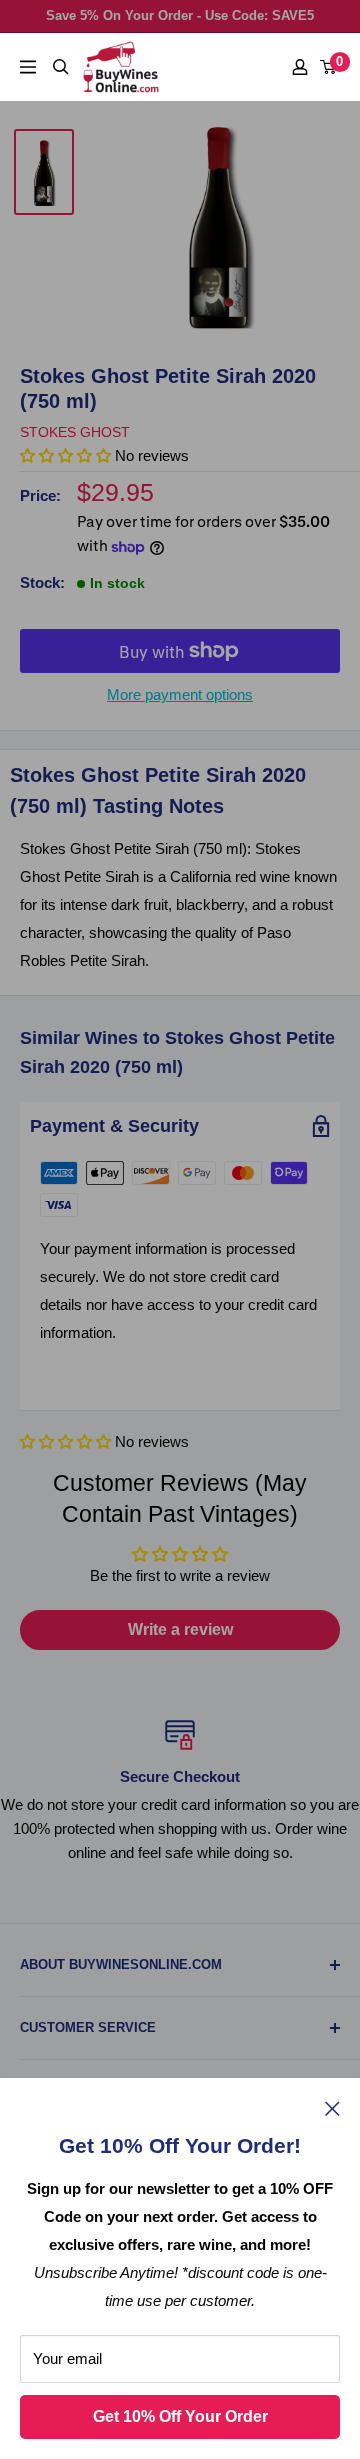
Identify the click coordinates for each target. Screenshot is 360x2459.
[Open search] (61, 67)
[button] (65, 1441)
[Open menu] (28, 67)
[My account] (300, 67)
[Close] (332, 2108)
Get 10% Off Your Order (180, 2416)
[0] (329, 67)
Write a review (180, 1629)
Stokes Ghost (75, 432)
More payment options (180, 694)
